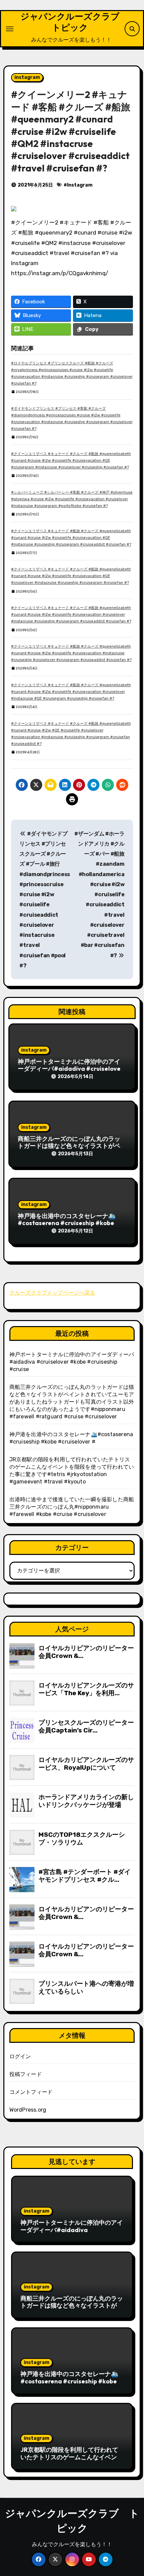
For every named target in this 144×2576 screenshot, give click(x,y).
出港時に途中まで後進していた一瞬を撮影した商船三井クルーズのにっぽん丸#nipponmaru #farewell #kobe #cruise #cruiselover (72, 1507)
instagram (27, 77)
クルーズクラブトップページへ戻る (52, 1293)
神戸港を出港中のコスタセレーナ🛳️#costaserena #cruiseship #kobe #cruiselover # (67, 1223)
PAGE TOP (134, 2493)
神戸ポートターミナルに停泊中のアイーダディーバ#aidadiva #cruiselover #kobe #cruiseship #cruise (70, 1069)
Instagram (80, 185)
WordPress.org (28, 2110)
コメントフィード (31, 2092)
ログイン (20, 2056)
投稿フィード (26, 2074)
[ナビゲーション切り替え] (10, 29)
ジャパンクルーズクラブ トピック (74, 22)
